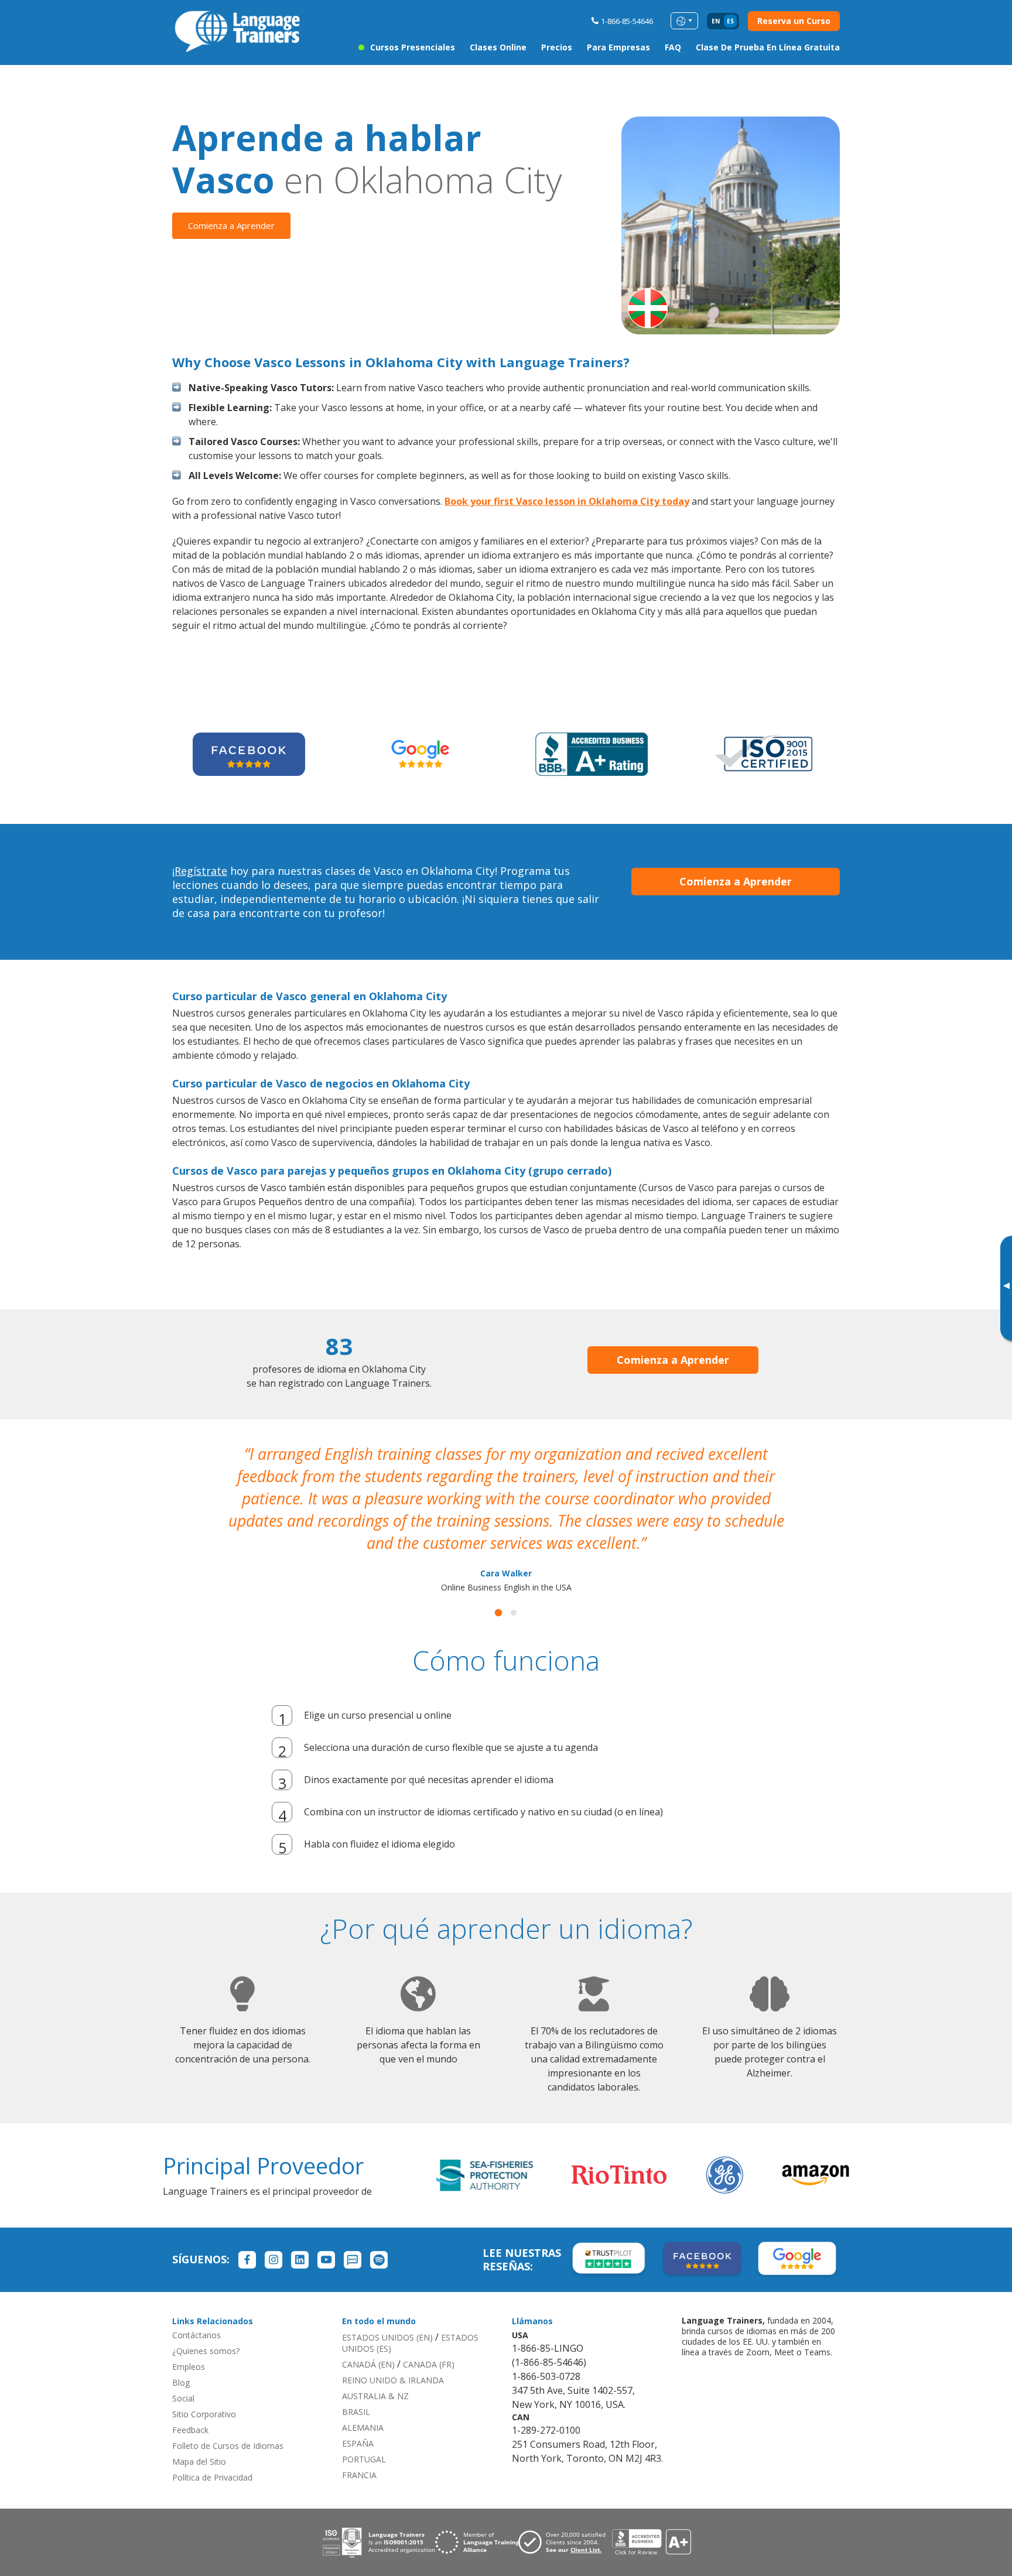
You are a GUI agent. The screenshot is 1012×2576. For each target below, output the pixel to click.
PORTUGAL (364, 2459)
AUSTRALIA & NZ (375, 2396)
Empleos (189, 2367)
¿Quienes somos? (206, 2351)
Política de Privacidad (212, 2477)
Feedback (190, 2430)
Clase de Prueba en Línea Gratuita (768, 47)
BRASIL (356, 2412)
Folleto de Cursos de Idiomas (228, 2446)
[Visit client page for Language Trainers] (565, 2542)
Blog (181, 2382)
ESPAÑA (358, 2443)
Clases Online (498, 47)
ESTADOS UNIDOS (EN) (387, 2337)
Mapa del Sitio (199, 2462)
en (716, 21)
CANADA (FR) (429, 2364)
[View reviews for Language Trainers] (651, 2542)
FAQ (673, 47)
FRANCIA (359, 2475)
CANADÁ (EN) (368, 2364)
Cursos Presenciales (413, 47)
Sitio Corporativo (204, 2414)
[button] (498, 1613)
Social (183, 2398)
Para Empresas (618, 47)
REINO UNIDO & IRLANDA (393, 2380)
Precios (557, 47)
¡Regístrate (200, 871)
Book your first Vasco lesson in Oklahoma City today (567, 501)
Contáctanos (196, 2335)
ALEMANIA (363, 2428)
